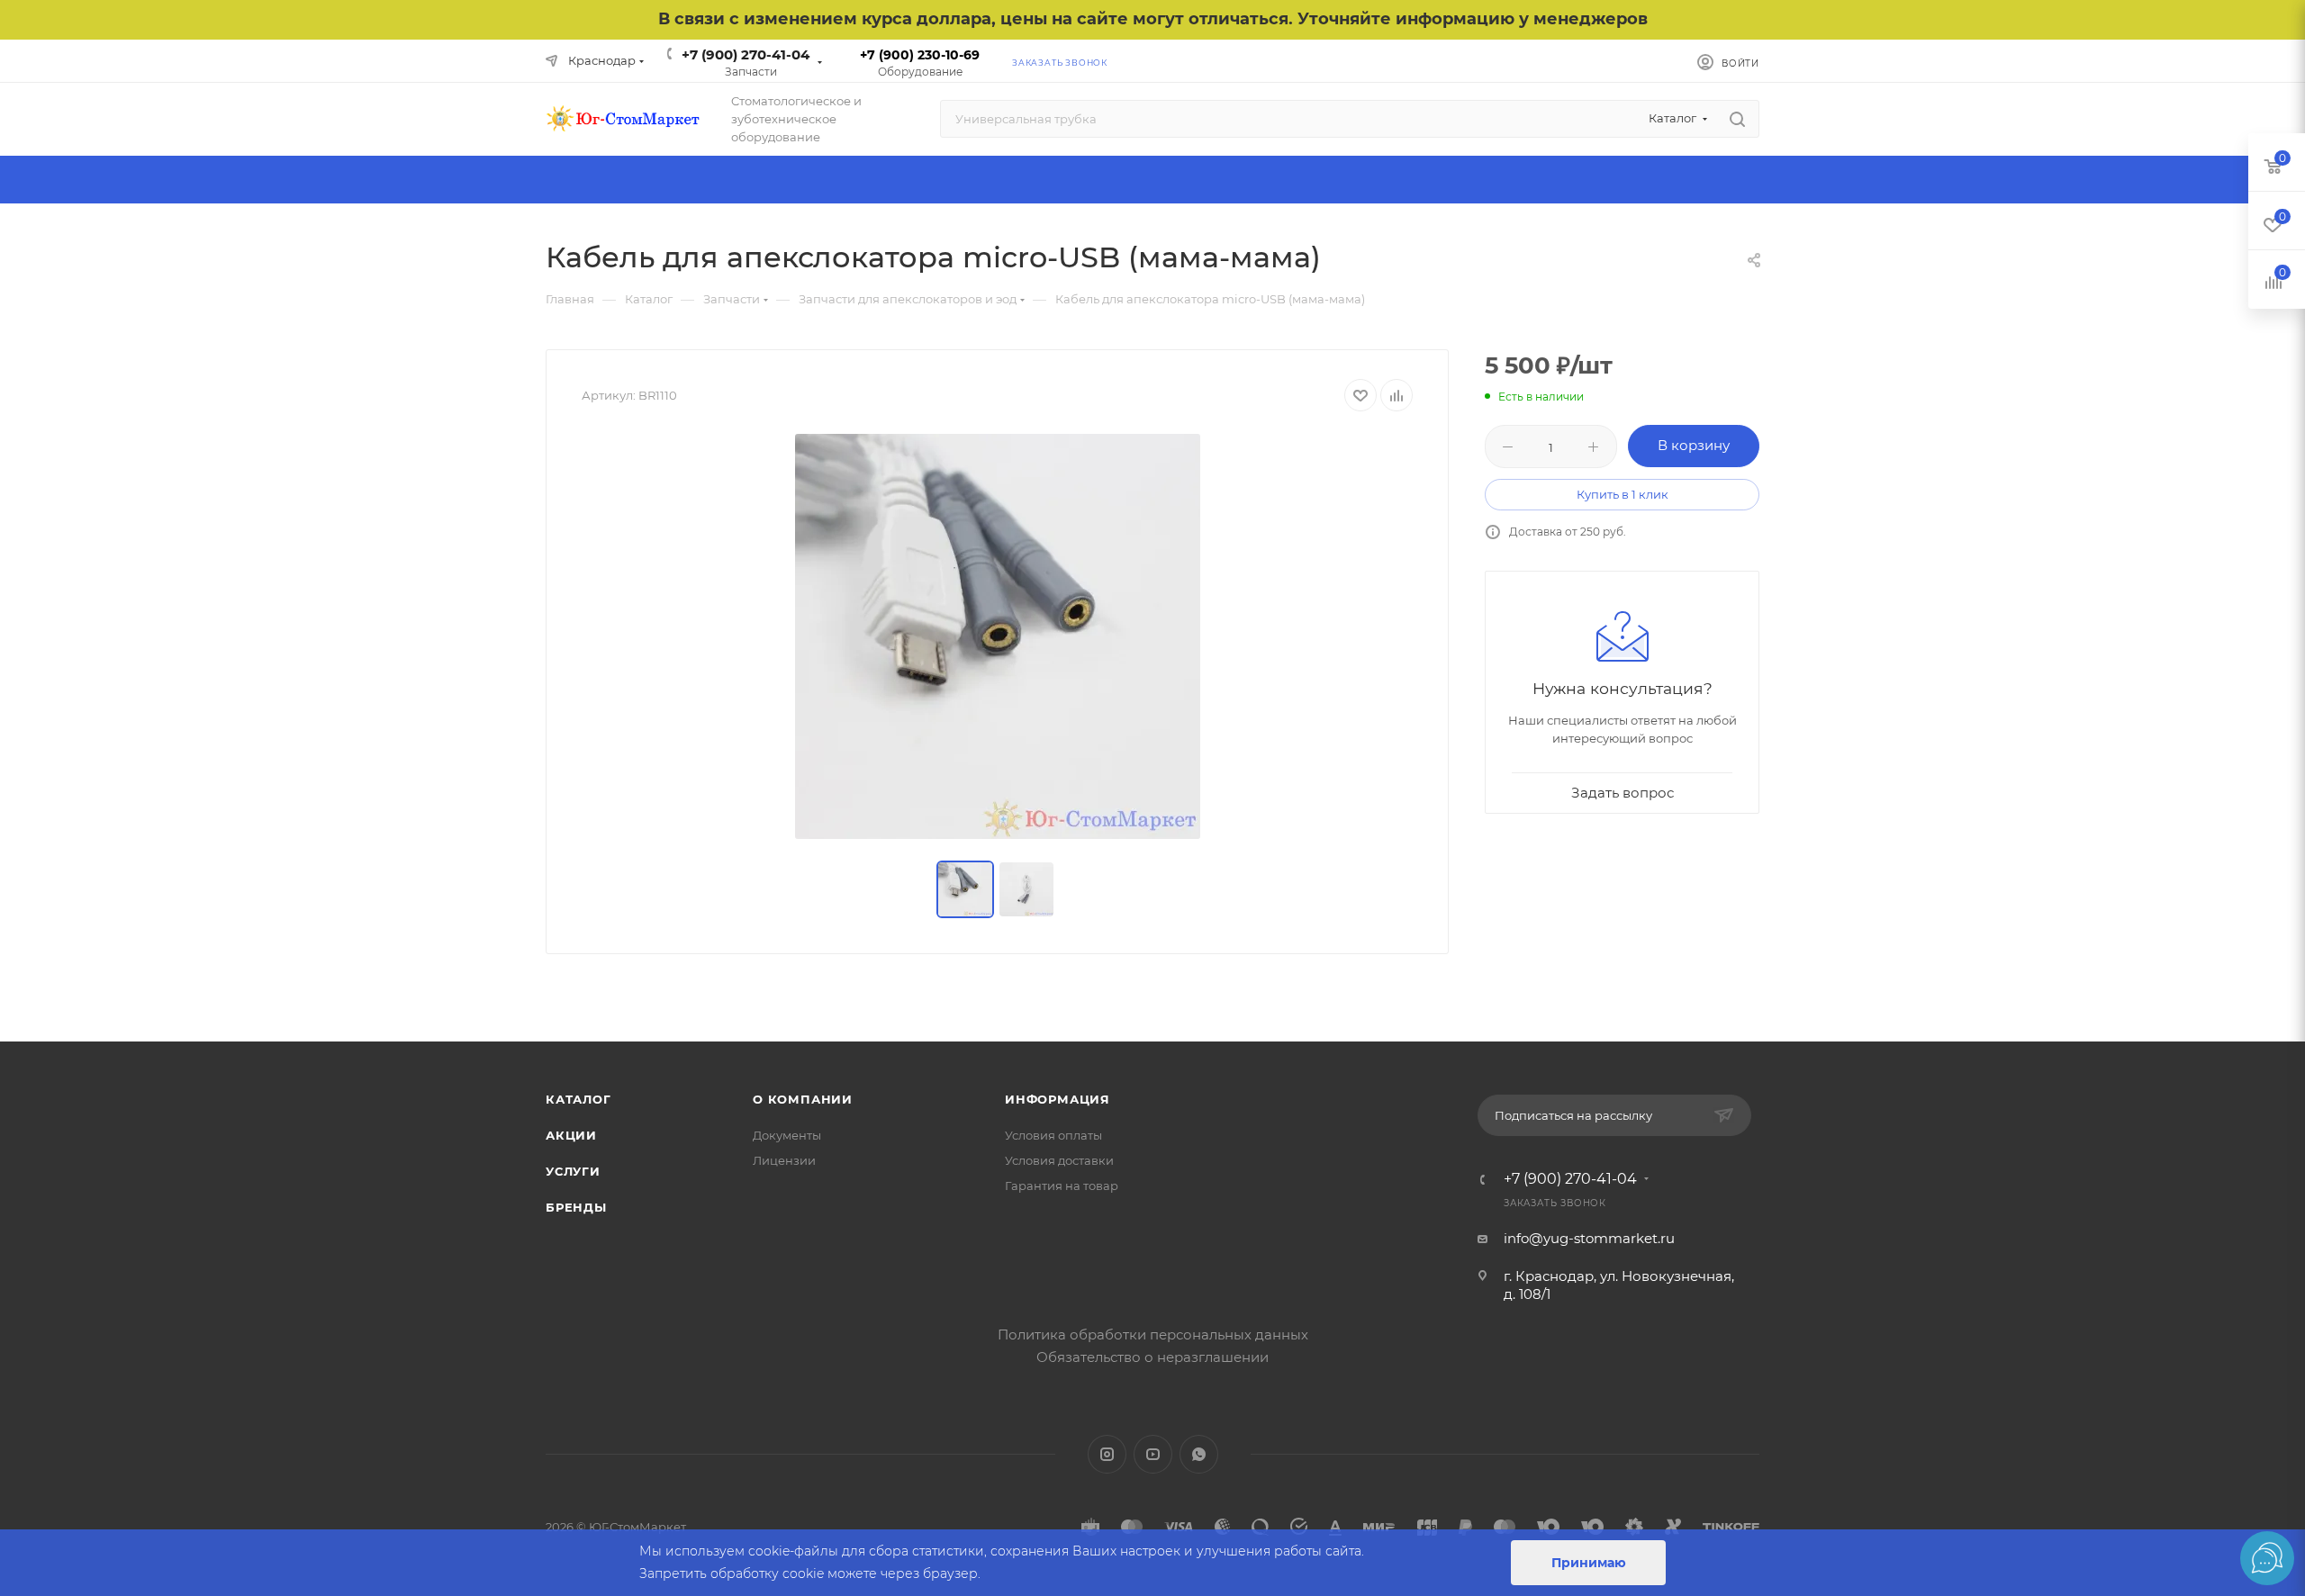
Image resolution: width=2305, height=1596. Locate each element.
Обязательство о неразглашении (1152, 1357)
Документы (787, 1135)
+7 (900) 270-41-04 (746, 54)
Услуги (573, 1171)
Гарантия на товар (1062, 1186)
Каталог (579, 1099)
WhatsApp (1199, 1454)
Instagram (1107, 1454)
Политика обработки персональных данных (1153, 1335)
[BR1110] (998, 636)
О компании (803, 1099)
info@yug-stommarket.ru (1589, 1238)
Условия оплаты (1053, 1135)
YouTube (1153, 1454)
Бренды (576, 1207)
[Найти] (1737, 119)
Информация (1058, 1099)
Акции (571, 1135)
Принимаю (1589, 1563)
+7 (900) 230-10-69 (920, 55)
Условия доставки (1059, 1160)
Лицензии (784, 1160)
